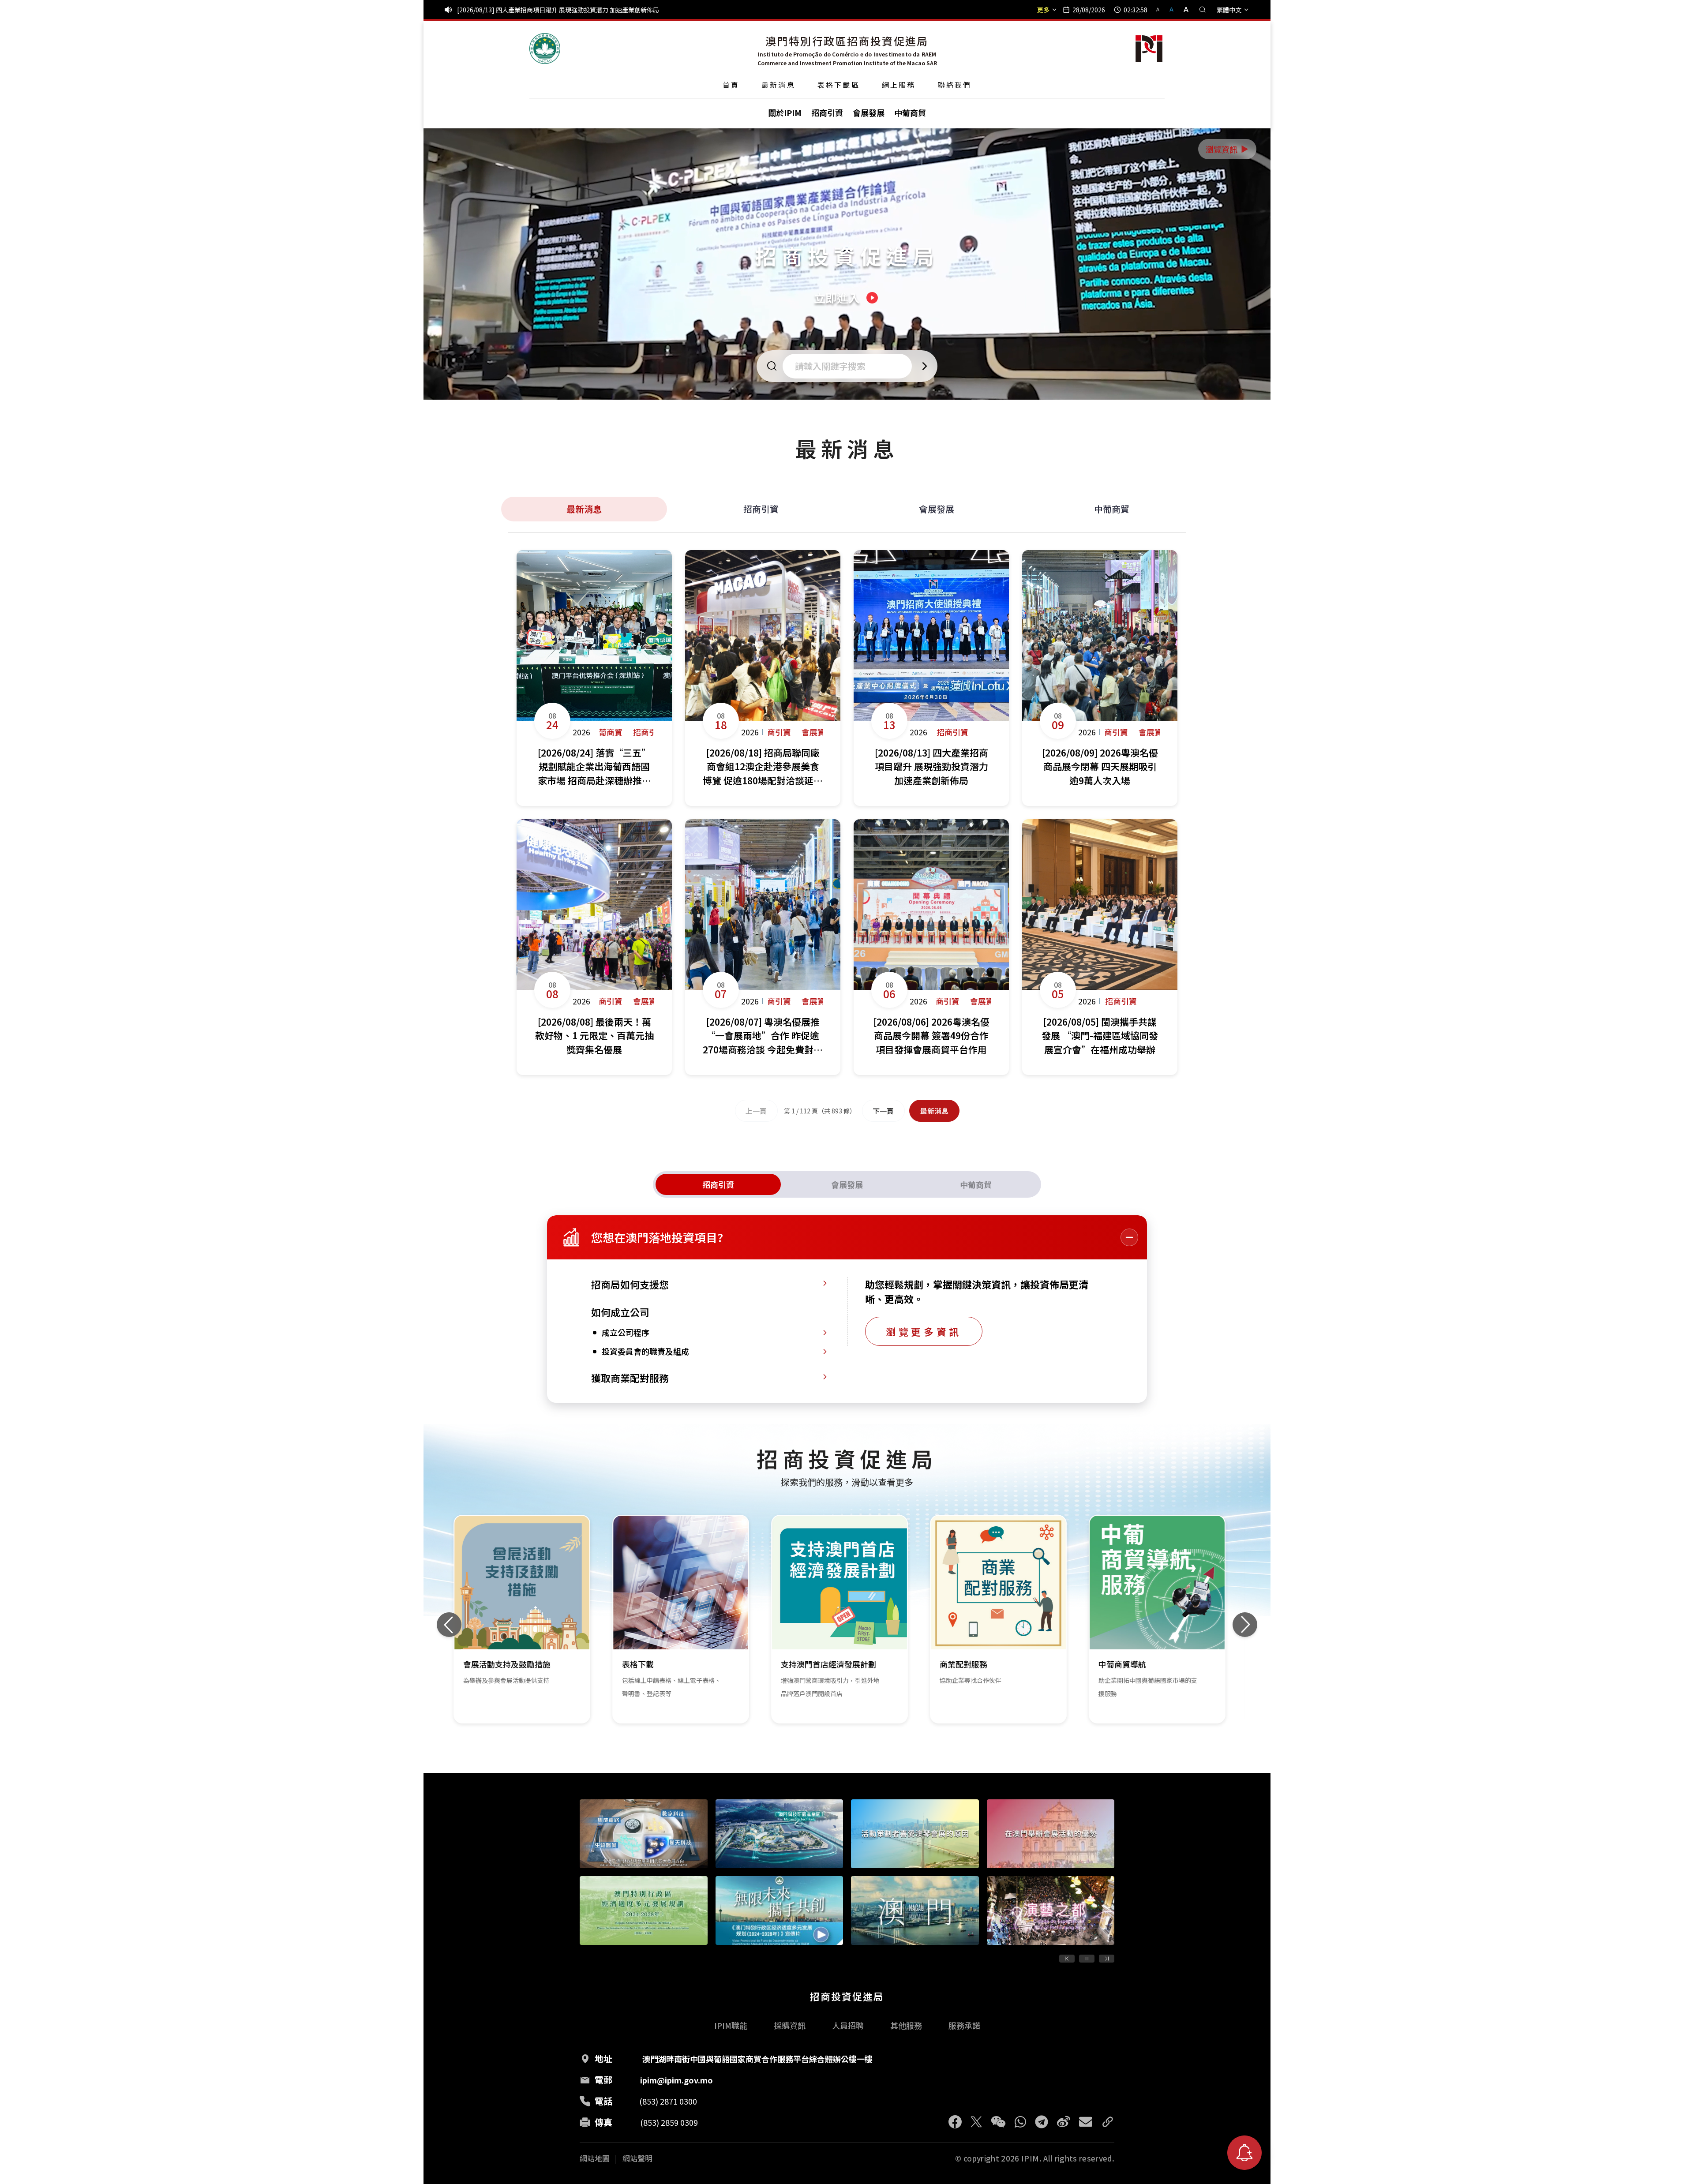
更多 (1043, 10)
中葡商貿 (1112, 509)
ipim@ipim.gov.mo (676, 2080)
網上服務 (899, 85)
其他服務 (906, 2025)
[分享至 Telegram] (1042, 2122)
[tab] (718, 1184)
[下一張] (1245, 1625)
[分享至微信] (998, 2122)
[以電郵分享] (1086, 2122)
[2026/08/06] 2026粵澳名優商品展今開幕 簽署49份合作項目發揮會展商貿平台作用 (571, 10)
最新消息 (778, 85)
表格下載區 (839, 85)
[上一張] (449, 1625)
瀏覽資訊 (1228, 149)
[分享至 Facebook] (955, 2122)
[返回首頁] (545, 49)
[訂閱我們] (1244, 2153)
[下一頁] (1107, 1959)
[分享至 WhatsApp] (1020, 2122)
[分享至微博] (1064, 2122)
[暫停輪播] (1087, 1959)
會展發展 (937, 509)
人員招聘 (848, 2025)
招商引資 (761, 509)
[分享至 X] (976, 2122)
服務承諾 (964, 2025)
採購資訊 (790, 2025)
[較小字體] (1162, 9)
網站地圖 (595, 2158)
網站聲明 (637, 2158)
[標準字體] (1172, 9)
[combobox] (850, 366)
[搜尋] (1203, 10)
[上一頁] (1067, 1959)
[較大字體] (1183, 9)
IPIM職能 (731, 2025)
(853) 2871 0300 (668, 2101)
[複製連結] (1108, 2122)
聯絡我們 (955, 85)
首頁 (731, 85)
